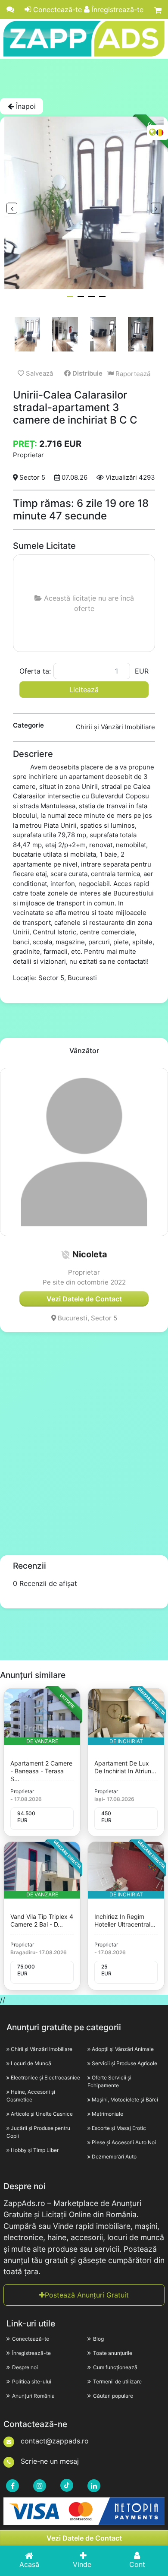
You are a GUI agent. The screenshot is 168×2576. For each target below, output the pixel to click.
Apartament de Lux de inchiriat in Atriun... (125, 1767)
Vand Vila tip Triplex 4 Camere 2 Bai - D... (42, 1920)
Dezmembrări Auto (114, 2157)
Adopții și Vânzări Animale (123, 2049)
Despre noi (25, 2367)
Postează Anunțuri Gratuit (87, 2295)
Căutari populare (113, 2396)
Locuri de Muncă (31, 2063)
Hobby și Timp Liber (35, 2150)
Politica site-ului (32, 2381)
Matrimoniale (107, 2114)
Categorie (28, 725)
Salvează (39, 373)
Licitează (84, 690)
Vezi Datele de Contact (84, 2538)
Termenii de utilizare (117, 2381)
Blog (98, 2339)
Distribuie (87, 373)
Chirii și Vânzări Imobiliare (42, 2049)
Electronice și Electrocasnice (45, 2078)
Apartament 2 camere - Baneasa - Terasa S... (41, 1771)
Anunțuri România (33, 2396)
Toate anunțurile (113, 2353)
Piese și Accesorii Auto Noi (124, 2142)
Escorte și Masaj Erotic (119, 2128)
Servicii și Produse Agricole (124, 2063)
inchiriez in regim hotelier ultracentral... (125, 1920)
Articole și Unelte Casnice (42, 2114)
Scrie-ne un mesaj (49, 2461)
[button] (65, 1255)
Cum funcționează (115, 2367)
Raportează (132, 374)
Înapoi (25, 106)
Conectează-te (56, 9)
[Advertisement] (84, 78)
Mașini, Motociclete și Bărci (125, 2100)
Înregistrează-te (117, 9)
